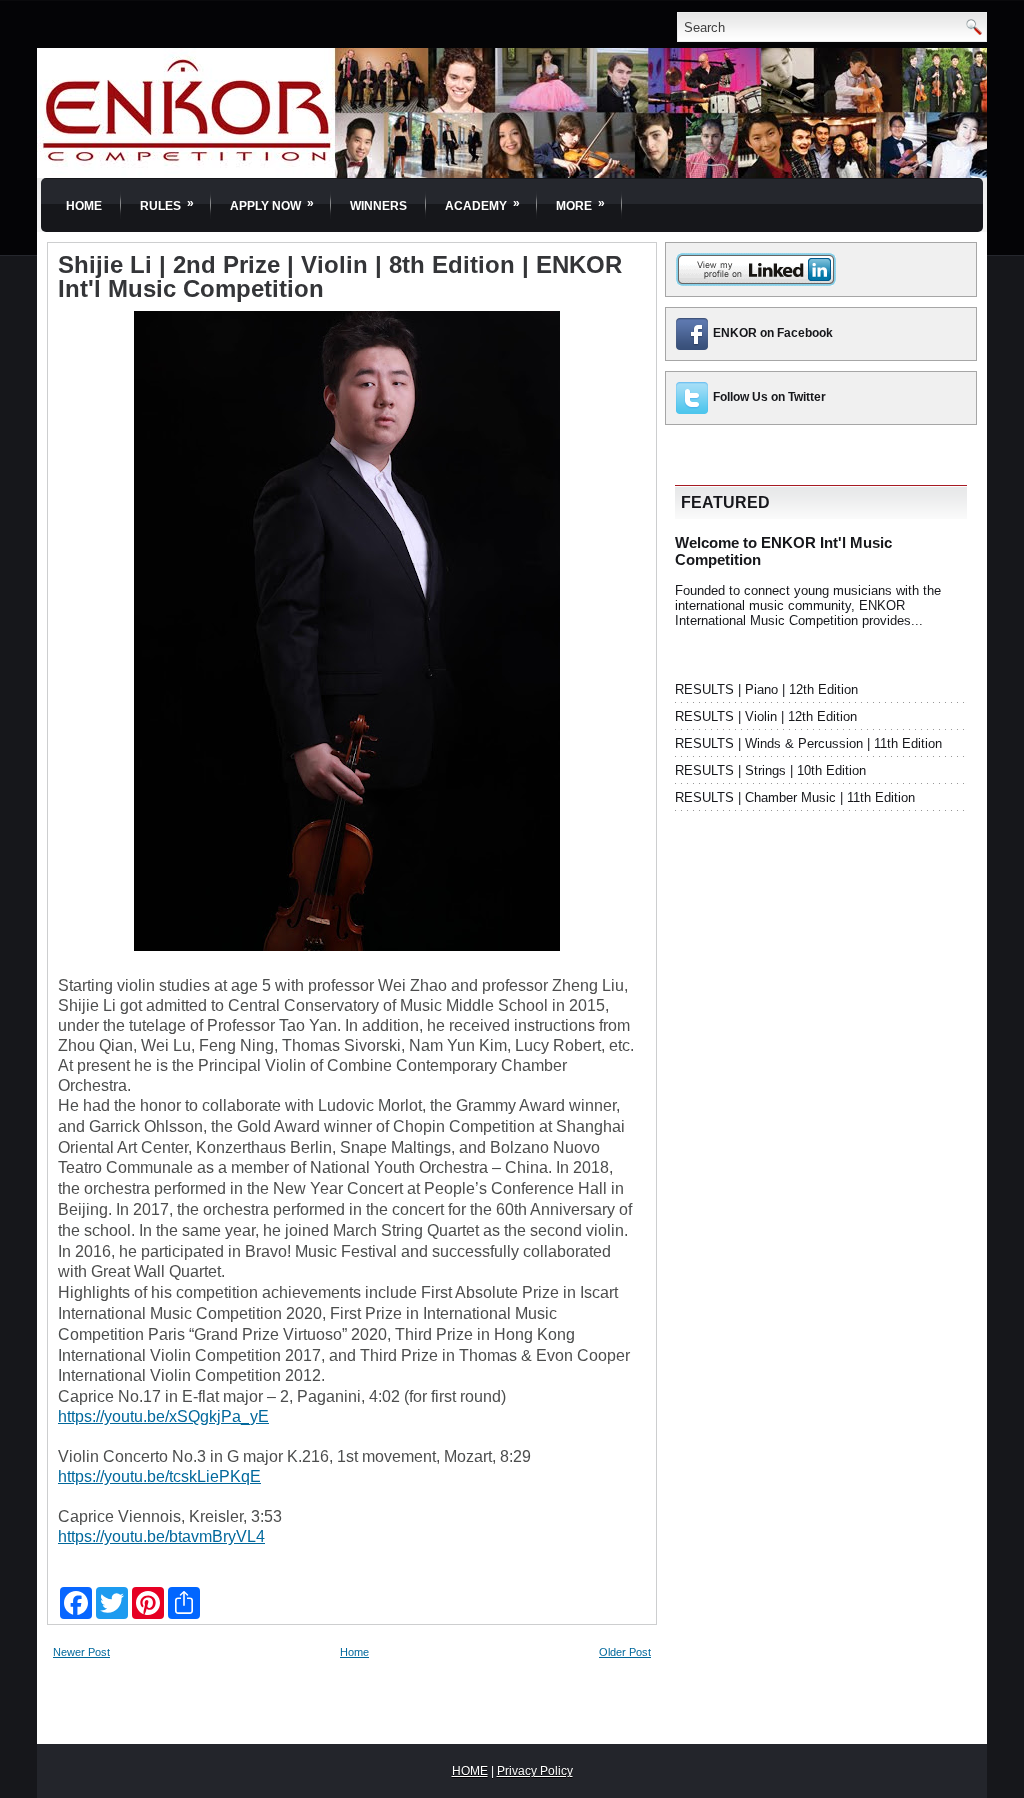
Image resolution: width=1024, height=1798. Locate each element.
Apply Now (272, 204)
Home (84, 206)
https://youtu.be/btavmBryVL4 (161, 1536)
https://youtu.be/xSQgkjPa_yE (163, 1416)
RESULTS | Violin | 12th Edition (766, 716)
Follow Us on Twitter (769, 397)
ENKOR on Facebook (773, 333)
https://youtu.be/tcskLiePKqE (159, 1476)
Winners (378, 206)
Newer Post (81, 1652)
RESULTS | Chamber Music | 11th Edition (795, 797)
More (580, 204)
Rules (167, 204)
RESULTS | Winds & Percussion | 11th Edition (808, 743)
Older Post (625, 1652)
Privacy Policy (535, 1771)
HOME (470, 1771)
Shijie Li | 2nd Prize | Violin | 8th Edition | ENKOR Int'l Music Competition (340, 277)
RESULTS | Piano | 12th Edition (766, 689)
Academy (482, 204)
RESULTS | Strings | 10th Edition (770, 770)
